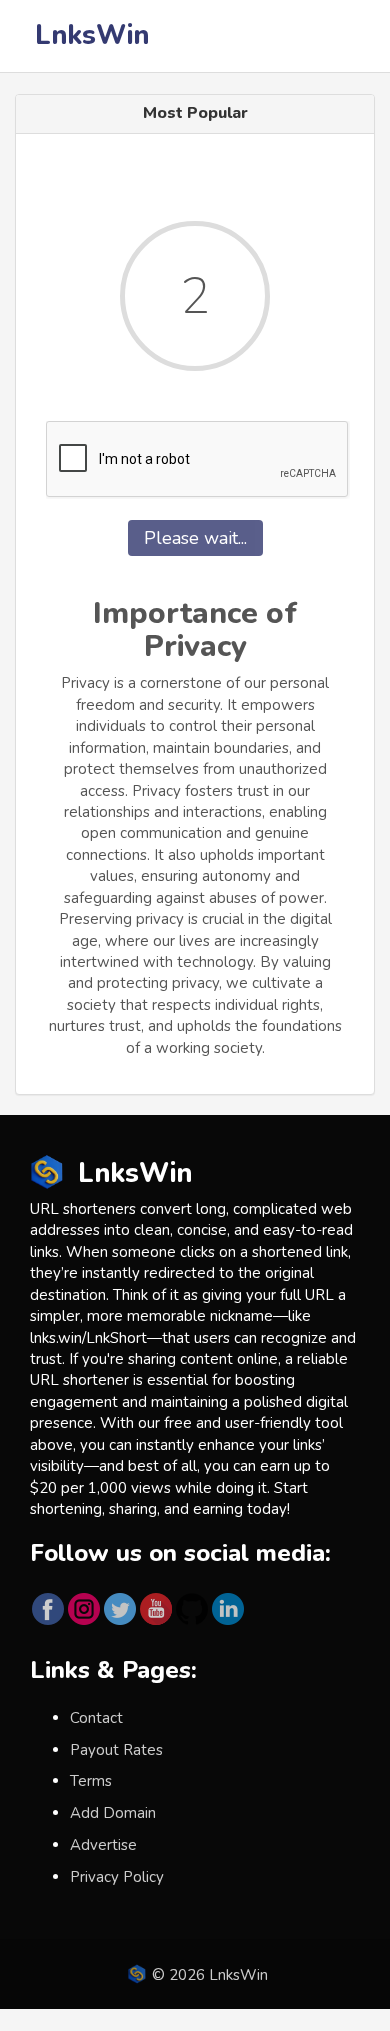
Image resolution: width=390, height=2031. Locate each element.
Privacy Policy (117, 1877)
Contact (96, 1718)
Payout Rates (116, 1750)
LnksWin (92, 35)
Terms (91, 1781)
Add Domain (113, 1813)
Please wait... (195, 538)
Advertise (103, 1845)
